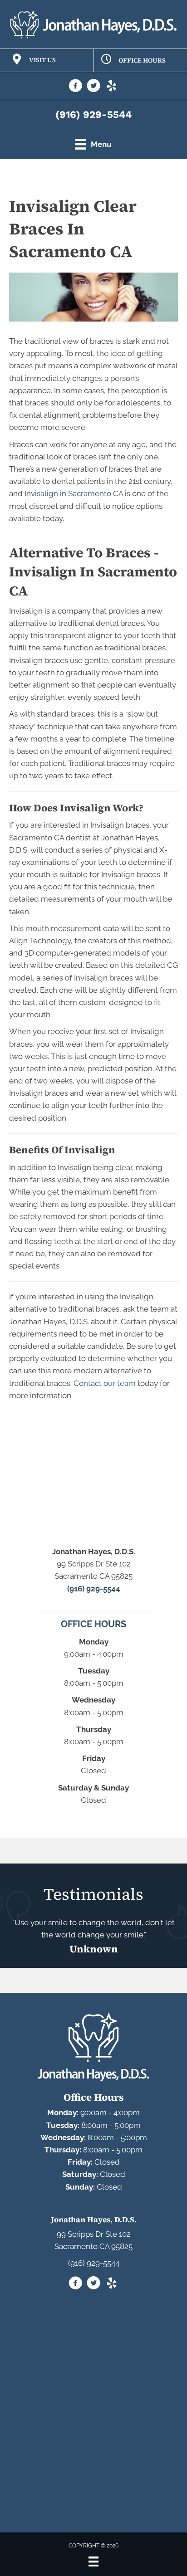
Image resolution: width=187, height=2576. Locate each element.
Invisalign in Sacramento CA (74, 493)
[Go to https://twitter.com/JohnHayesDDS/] (93, 87)
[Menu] (93, 2561)
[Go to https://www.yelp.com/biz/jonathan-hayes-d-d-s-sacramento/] (112, 87)
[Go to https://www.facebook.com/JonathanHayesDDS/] (75, 87)
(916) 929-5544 (93, 115)
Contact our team (105, 1383)
